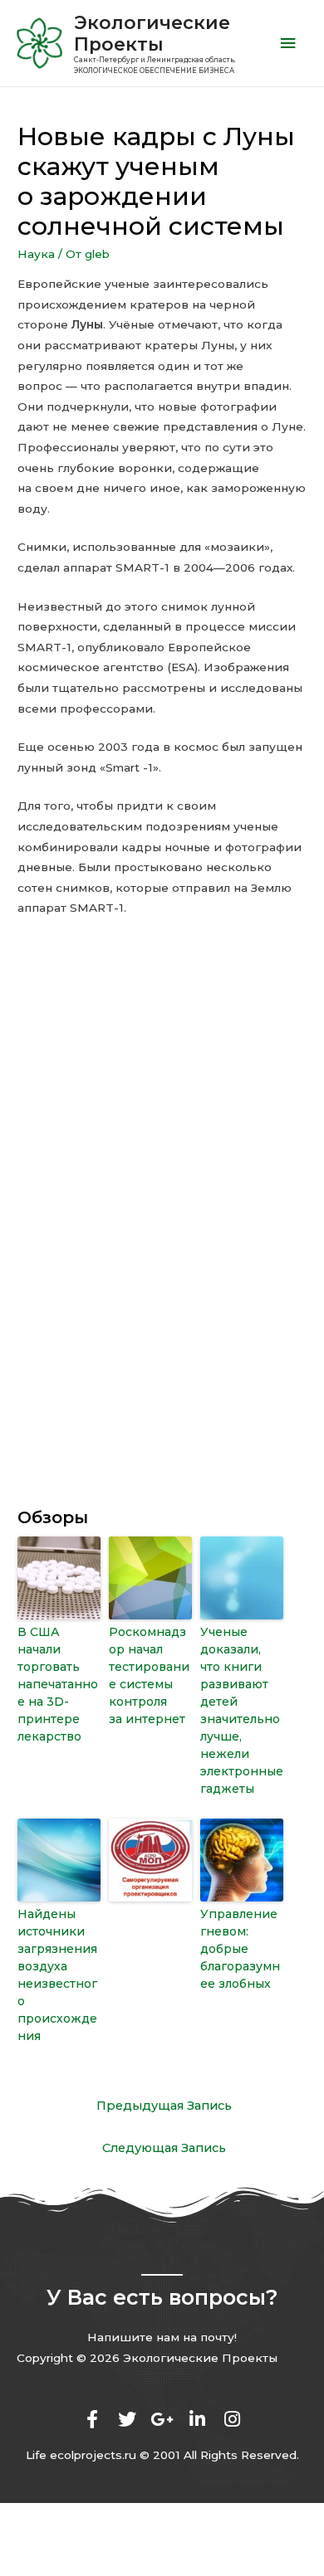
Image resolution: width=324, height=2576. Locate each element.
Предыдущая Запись (164, 2106)
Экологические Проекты (152, 33)
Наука (36, 254)
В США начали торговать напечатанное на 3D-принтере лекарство (58, 1684)
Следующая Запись (164, 2148)
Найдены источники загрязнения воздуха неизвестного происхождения (57, 1975)
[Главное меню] (288, 44)
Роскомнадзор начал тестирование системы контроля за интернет (149, 1675)
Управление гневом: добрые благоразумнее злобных (240, 1949)
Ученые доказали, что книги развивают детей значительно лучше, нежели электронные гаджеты (242, 1710)
